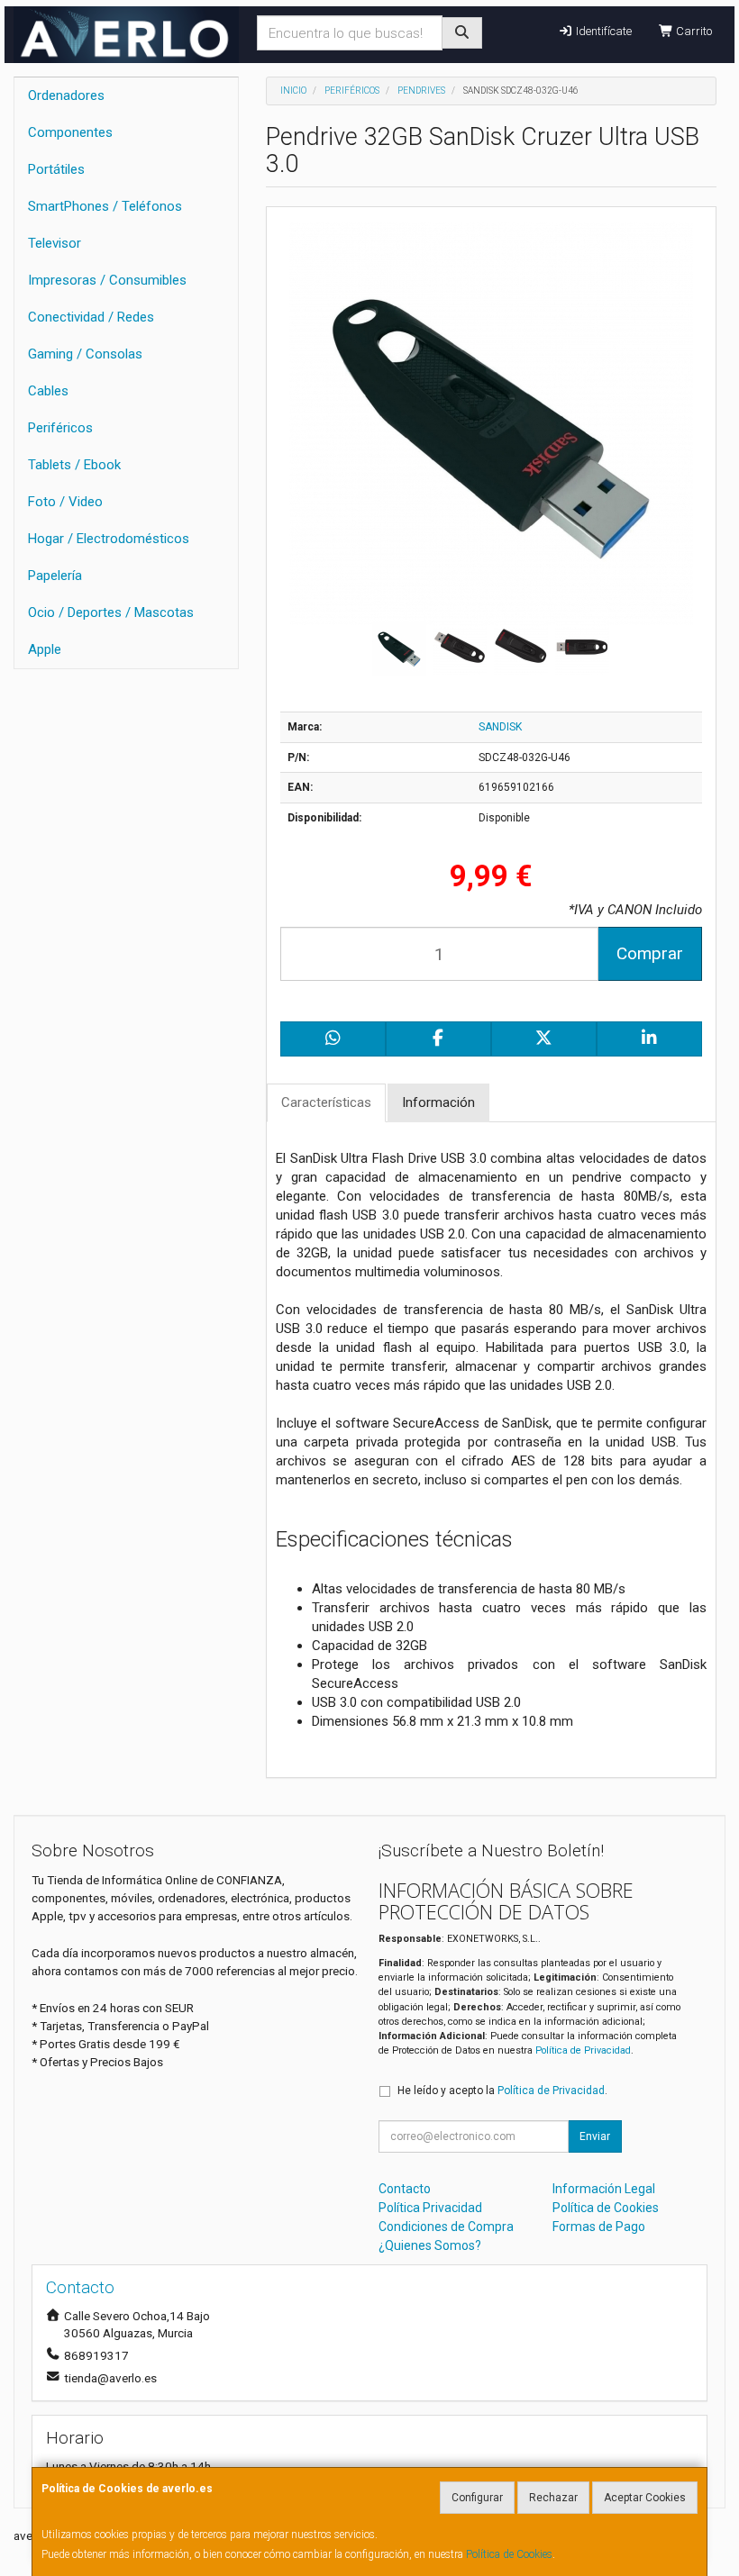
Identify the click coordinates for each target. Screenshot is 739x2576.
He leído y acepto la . (502, 2091)
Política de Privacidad (583, 2050)
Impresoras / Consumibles (107, 280)
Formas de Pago (599, 2227)
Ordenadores (66, 95)
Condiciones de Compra (446, 2227)
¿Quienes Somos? (430, 2245)
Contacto (405, 2189)
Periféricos (60, 428)
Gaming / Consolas (85, 354)
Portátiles (56, 169)
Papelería (55, 576)
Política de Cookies (509, 2554)
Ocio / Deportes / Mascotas (111, 612)
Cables (48, 391)
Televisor (55, 243)
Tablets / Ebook (74, 465)
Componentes (70, 132)
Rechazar (553, 2498)
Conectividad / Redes (91, 317)
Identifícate (602, 31)
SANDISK (500, 727)
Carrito (693, 31)
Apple (45, 649)
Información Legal (604, 2189)
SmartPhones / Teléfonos (105, 206)
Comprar (650, 953)
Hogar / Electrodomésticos (109, 539)
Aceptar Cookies (645, 2498)
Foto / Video (65, 502)
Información (438, 1102)
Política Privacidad (430, 2208)
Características (326, 1102)
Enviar (595, 2136)
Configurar (477, 2498)
